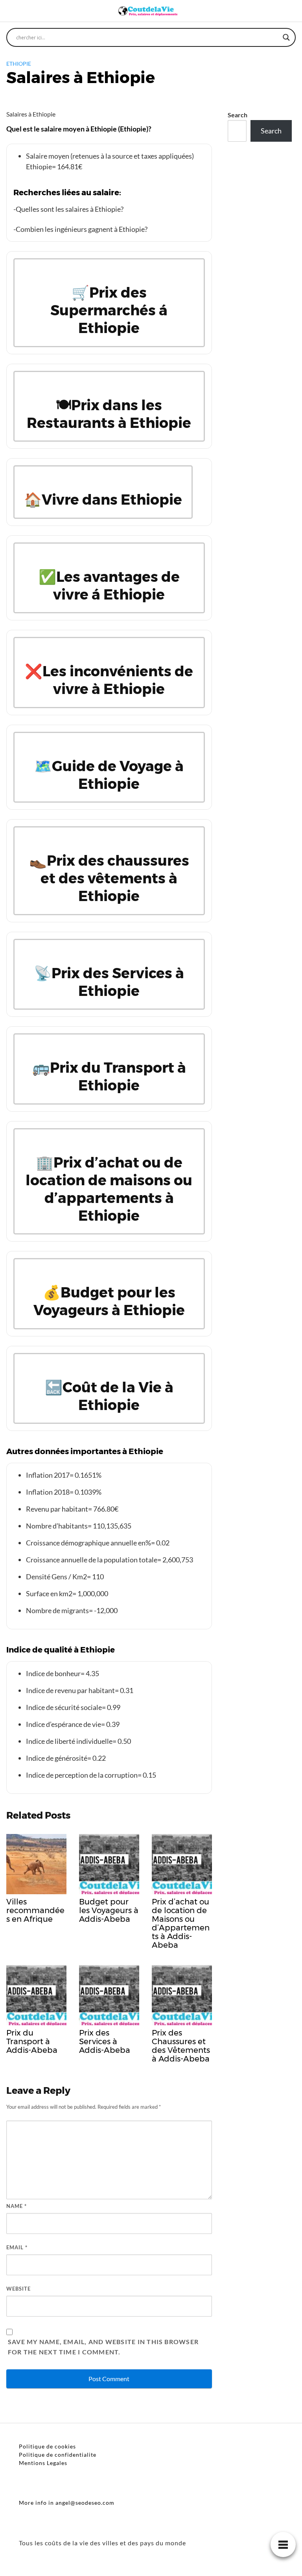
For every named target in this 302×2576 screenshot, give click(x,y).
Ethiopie (19, 64)
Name (17, 2206)
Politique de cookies (47, 2446)
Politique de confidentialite (58, 2455)
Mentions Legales (43, 2463)
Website (18, 2289)
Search (238, 115)
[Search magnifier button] (286, 37)
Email (17, 2247)
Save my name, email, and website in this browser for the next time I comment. (103, 2347)
